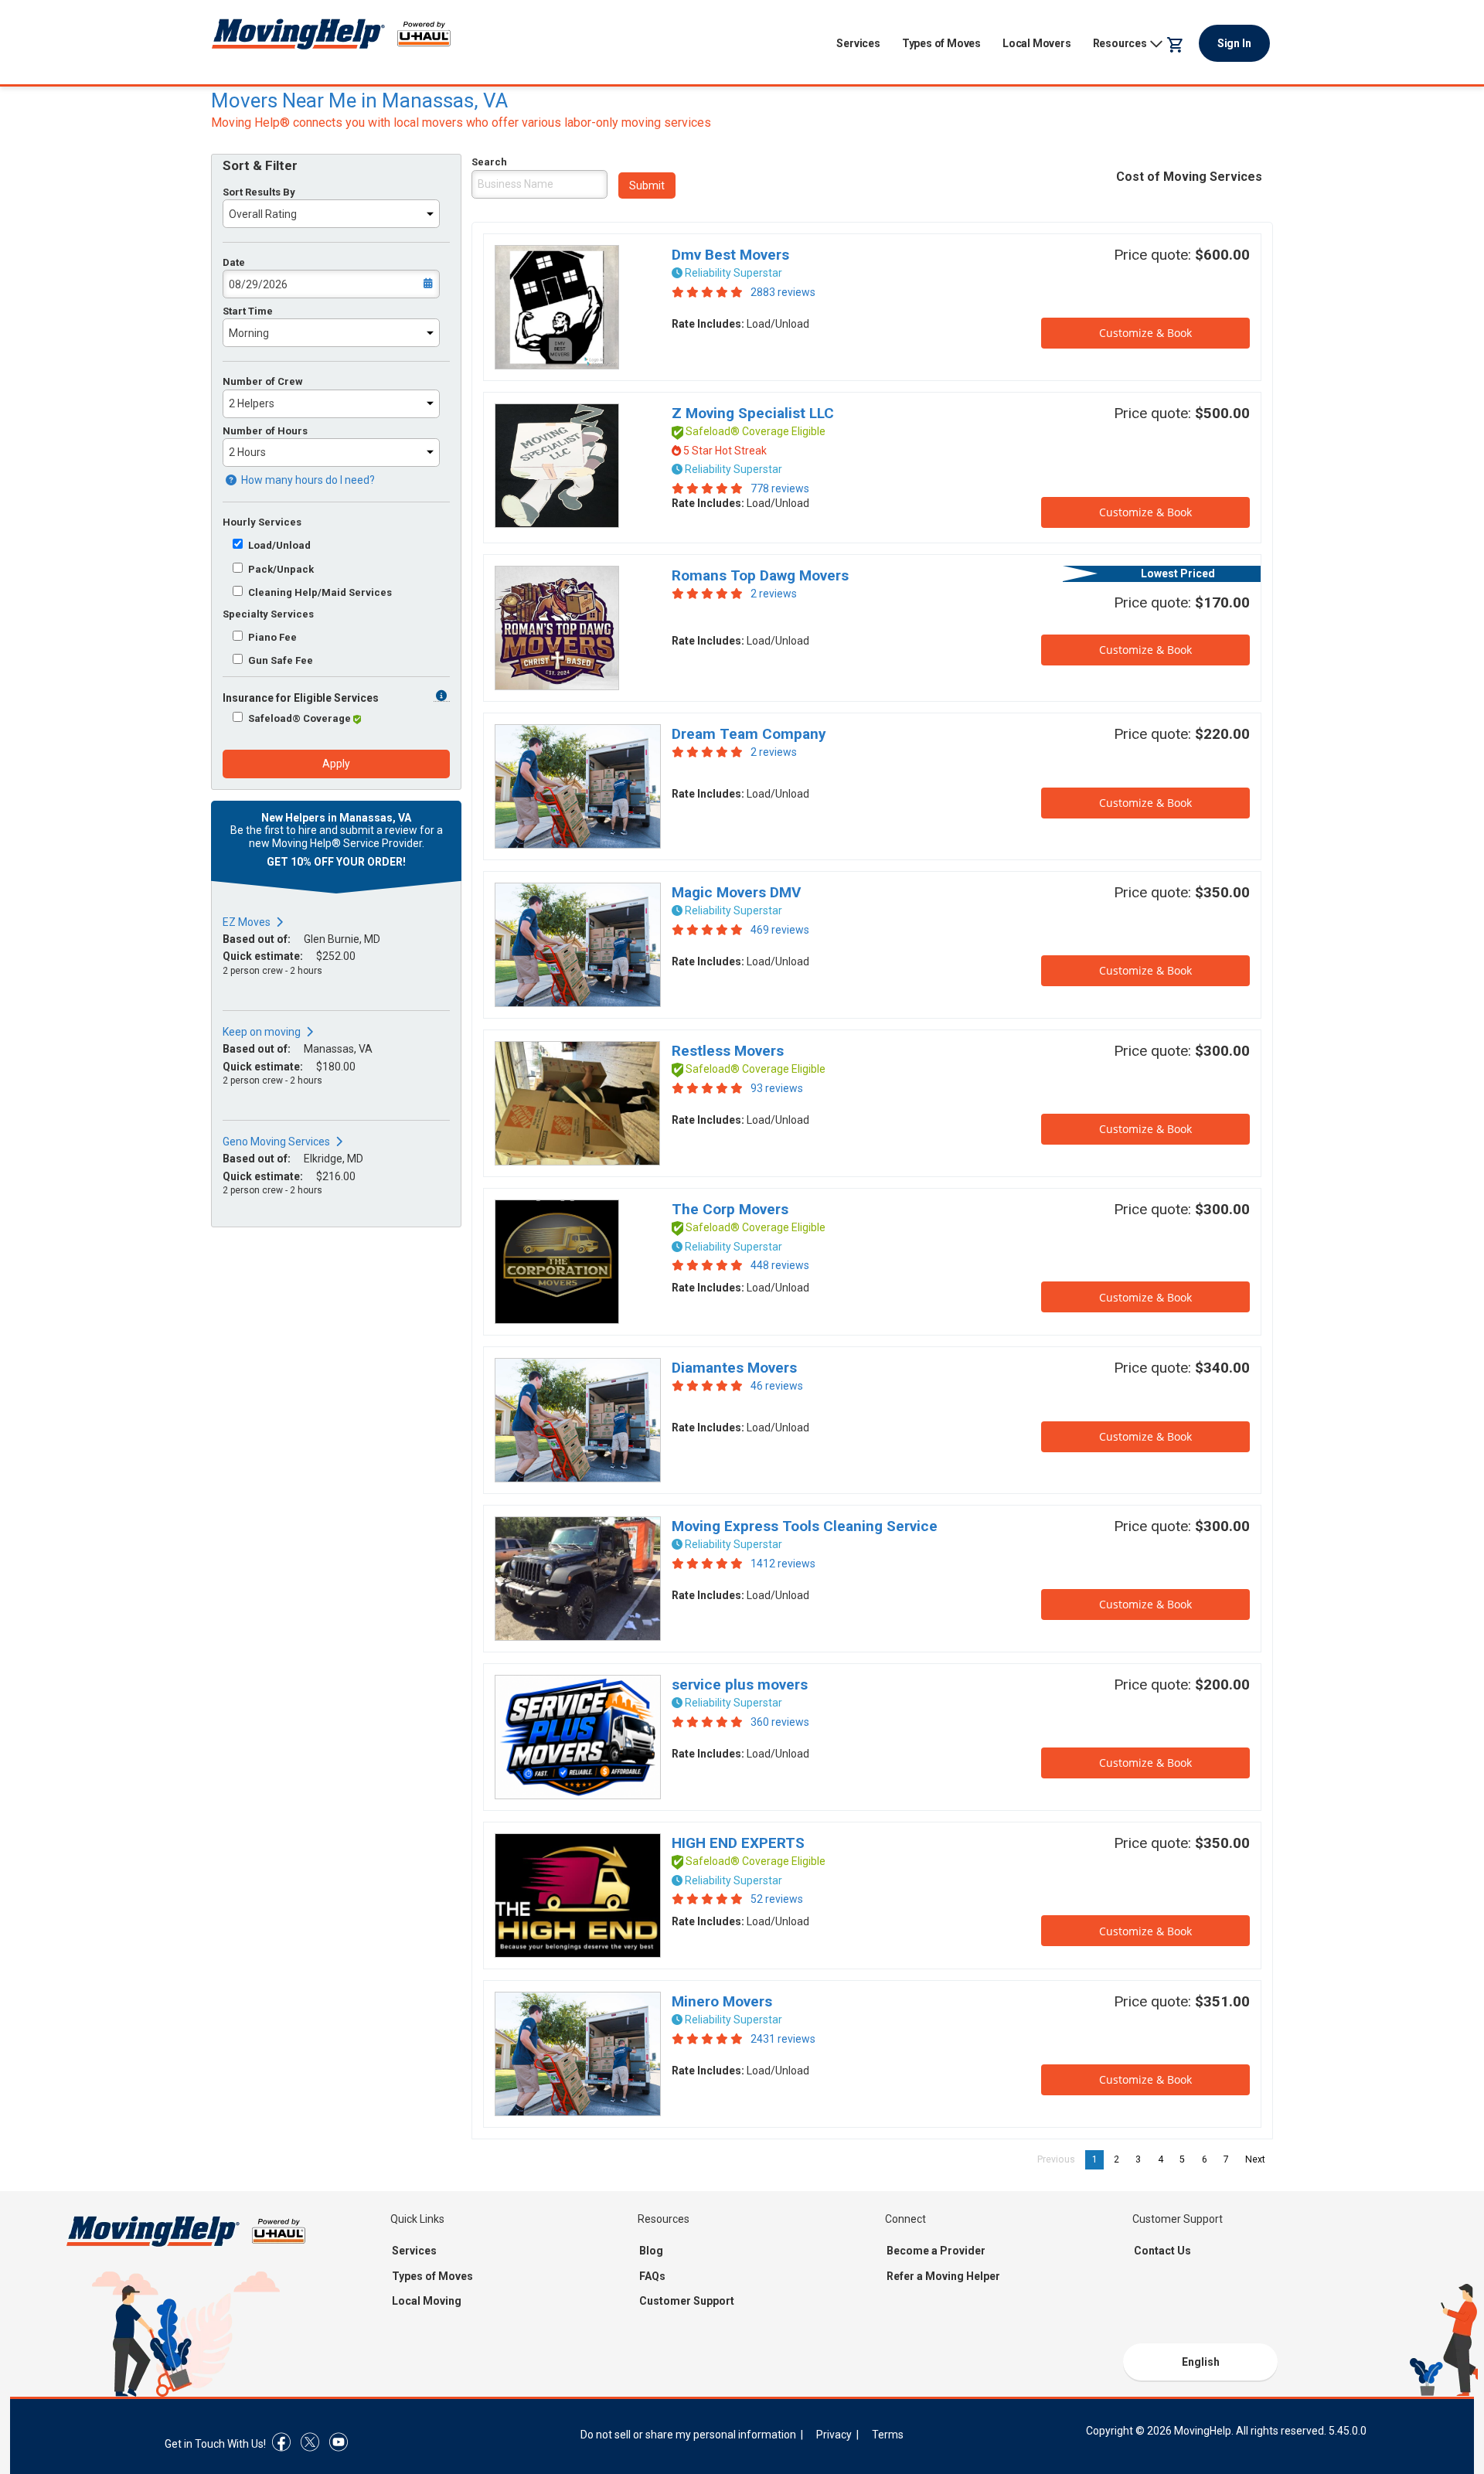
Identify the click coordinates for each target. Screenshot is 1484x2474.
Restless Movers (728, 1051)
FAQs (652, 2276)
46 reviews (777, 1386)
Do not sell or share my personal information (688, 2435)
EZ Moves (247, 922)
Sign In (1234, 43)
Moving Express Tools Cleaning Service (805, 1526)
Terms (888, 2435)
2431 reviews (783, 2039)
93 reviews (777, 1088)
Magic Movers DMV (736, 892)
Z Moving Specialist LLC (753, 413)
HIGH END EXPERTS (738, 1843)
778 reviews (780, 488)
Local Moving (427, 2301)
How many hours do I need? (307, 480)
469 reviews (780, 930)
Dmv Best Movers (730, 255)
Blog (651, 2251)
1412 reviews (783, 1564)
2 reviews (774, 594)
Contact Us (1162, 2251)
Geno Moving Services (276, 1142)
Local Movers (1037, 43)
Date (234, 262)
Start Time (248, 311)
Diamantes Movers (734, 1368)
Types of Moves (941, 43)
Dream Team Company (749, 734)
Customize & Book (1145, 333)
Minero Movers (722, 2001)
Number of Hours (265, 431)
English (1201, 2362)
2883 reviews (783, 292)
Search (489, 162)
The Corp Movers (730, 1209)
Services (858, 43)
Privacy (834, 2435)
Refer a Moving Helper (943, 2276)
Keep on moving (262, 1032)
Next (1259, 2159)
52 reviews (777, 1899)
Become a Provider (936, 2251)
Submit (647, 185)
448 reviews (780, 1265)
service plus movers (740, 1684)
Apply (336, 764)
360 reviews (780, 1722)
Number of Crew (263, 381)
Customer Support (687, 2301)
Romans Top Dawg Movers (760, 575)
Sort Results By (259, 192)
